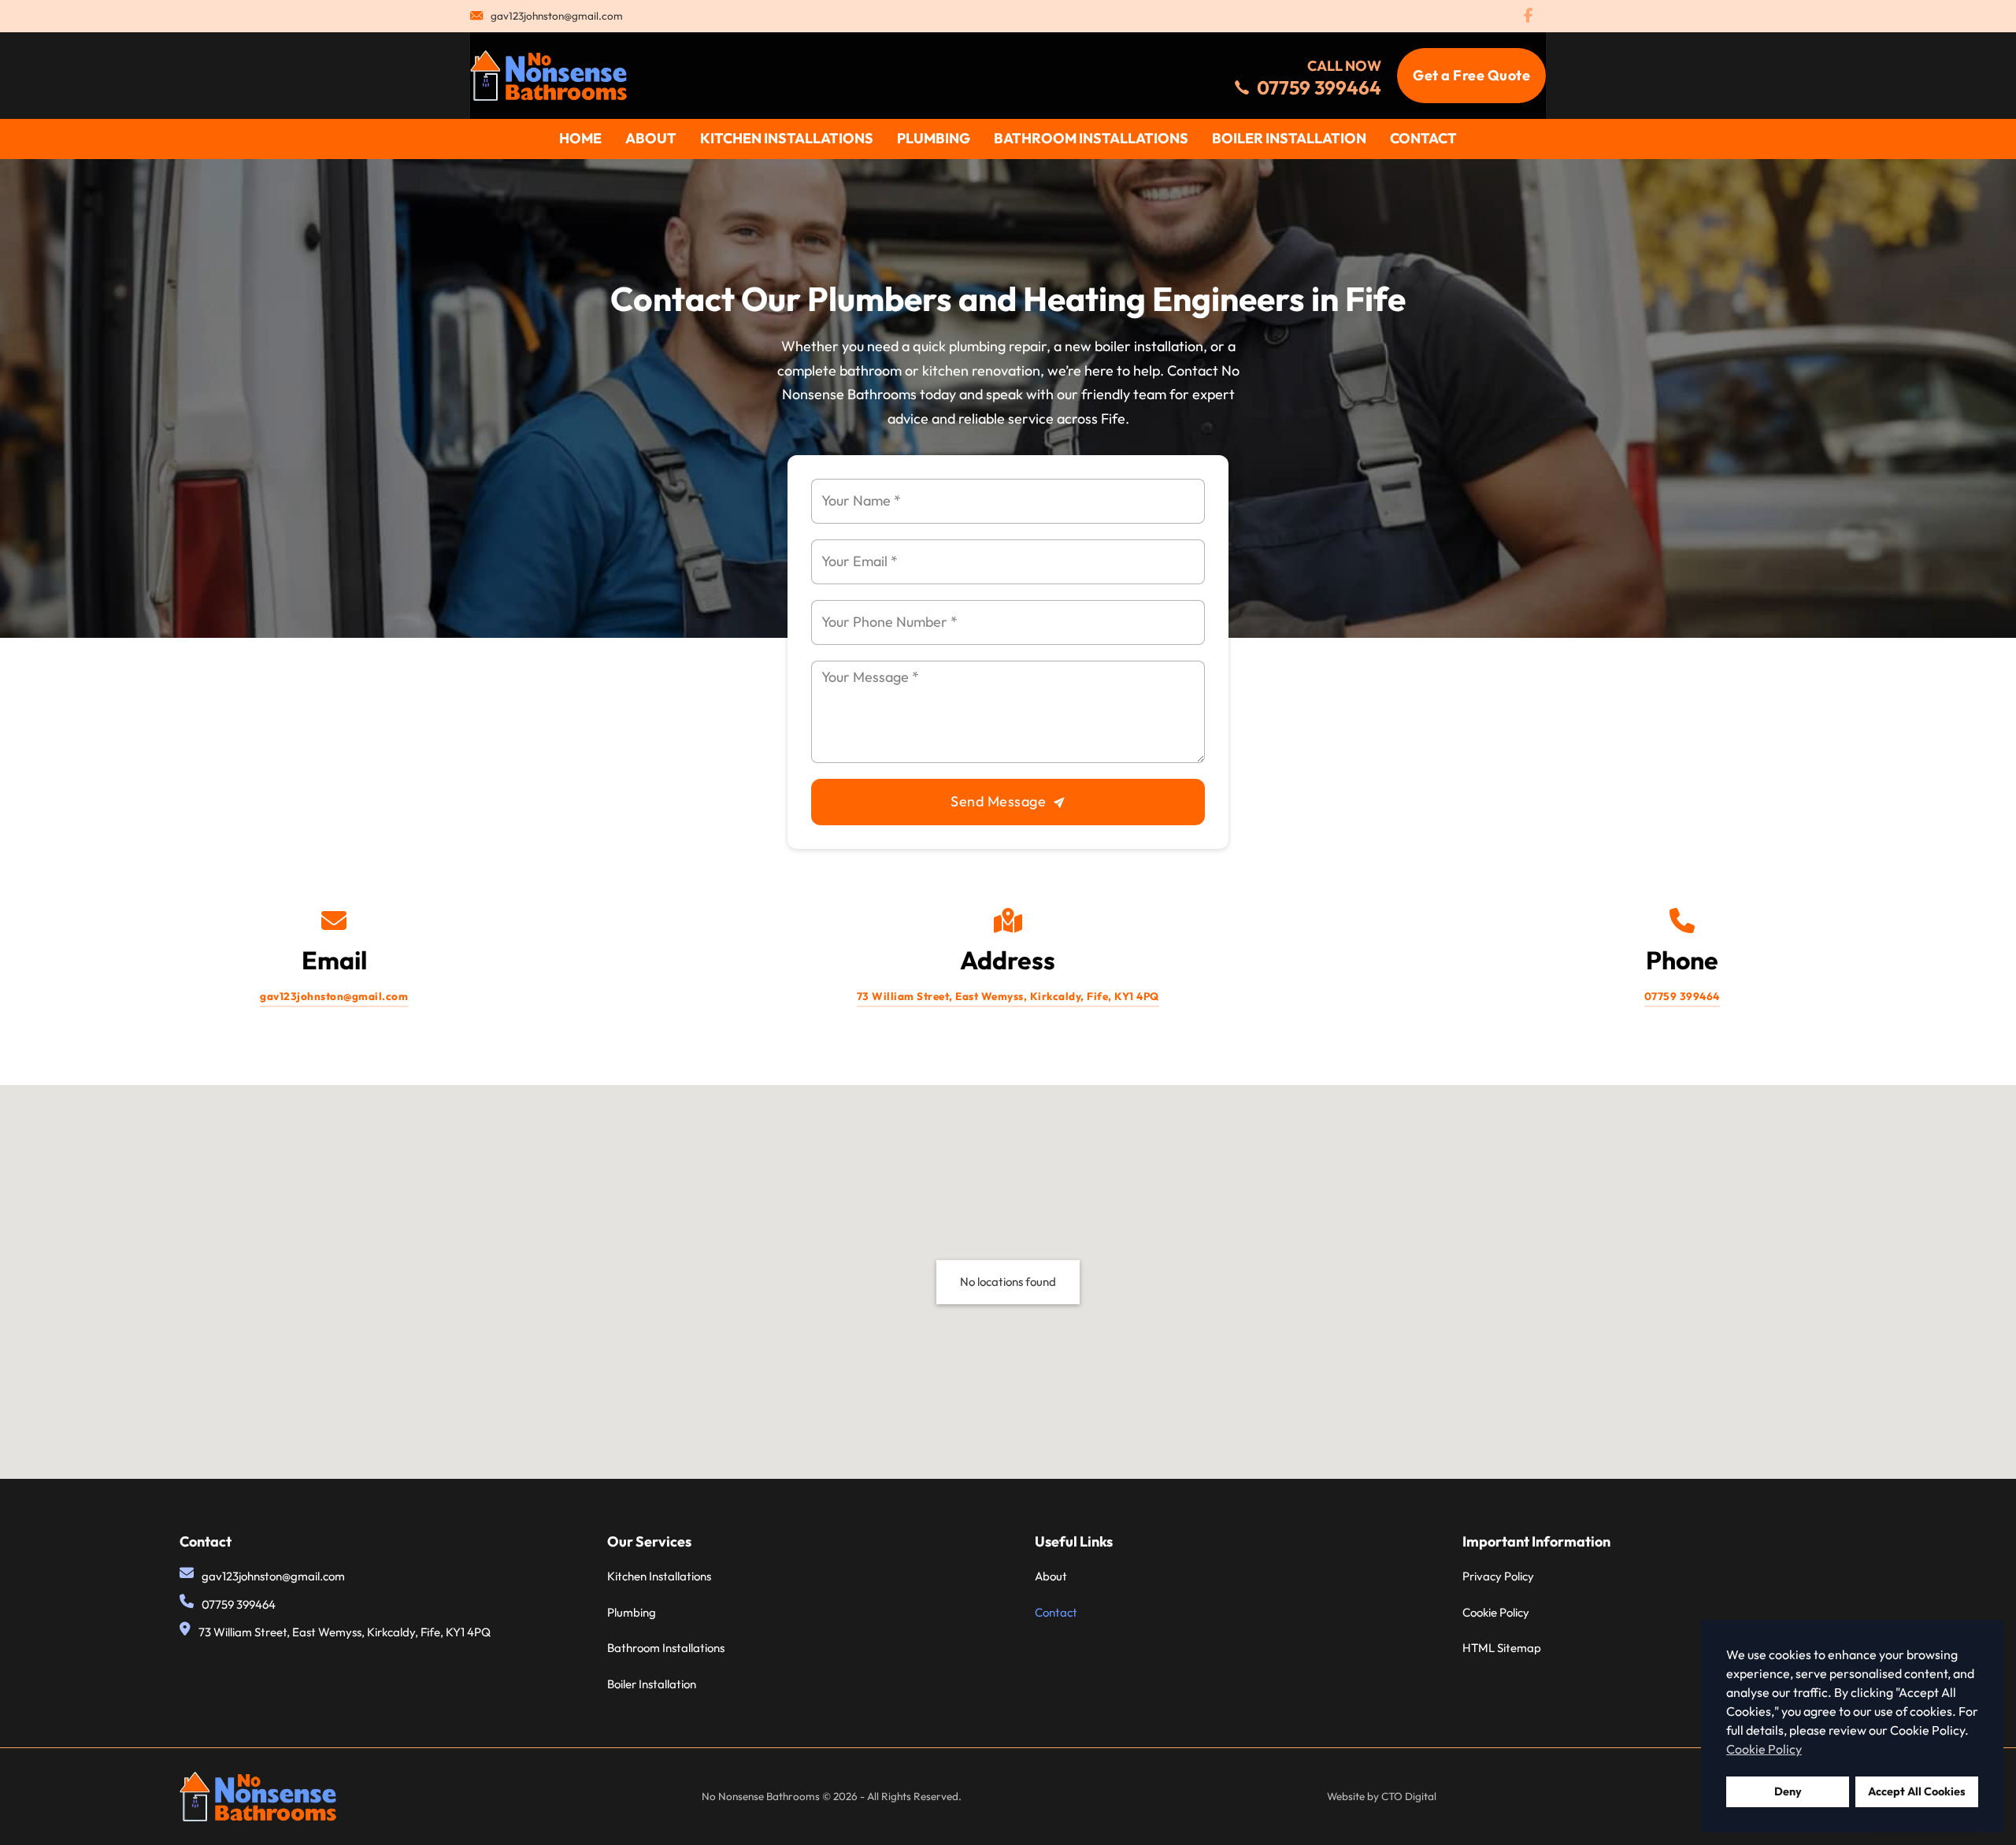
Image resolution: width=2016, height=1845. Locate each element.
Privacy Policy (1498, 1576)
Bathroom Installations (1091, 138)
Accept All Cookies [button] (1917, 1791)
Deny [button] (1788, 1791)
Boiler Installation (1289, 138)
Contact (1423, 138)
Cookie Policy (1496, 1612)
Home (580, 138)
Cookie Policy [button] (1764, 1749)
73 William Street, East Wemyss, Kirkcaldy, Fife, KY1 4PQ (1008, 996)
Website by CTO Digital (1382, 1796)
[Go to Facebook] (1528, 17)
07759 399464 (1682, 996)
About (651, 138)
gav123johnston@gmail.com (557, 16)
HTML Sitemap (1502, 1648)
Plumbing (934, 138)
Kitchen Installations (787, 138)
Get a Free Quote (1471, 75)
